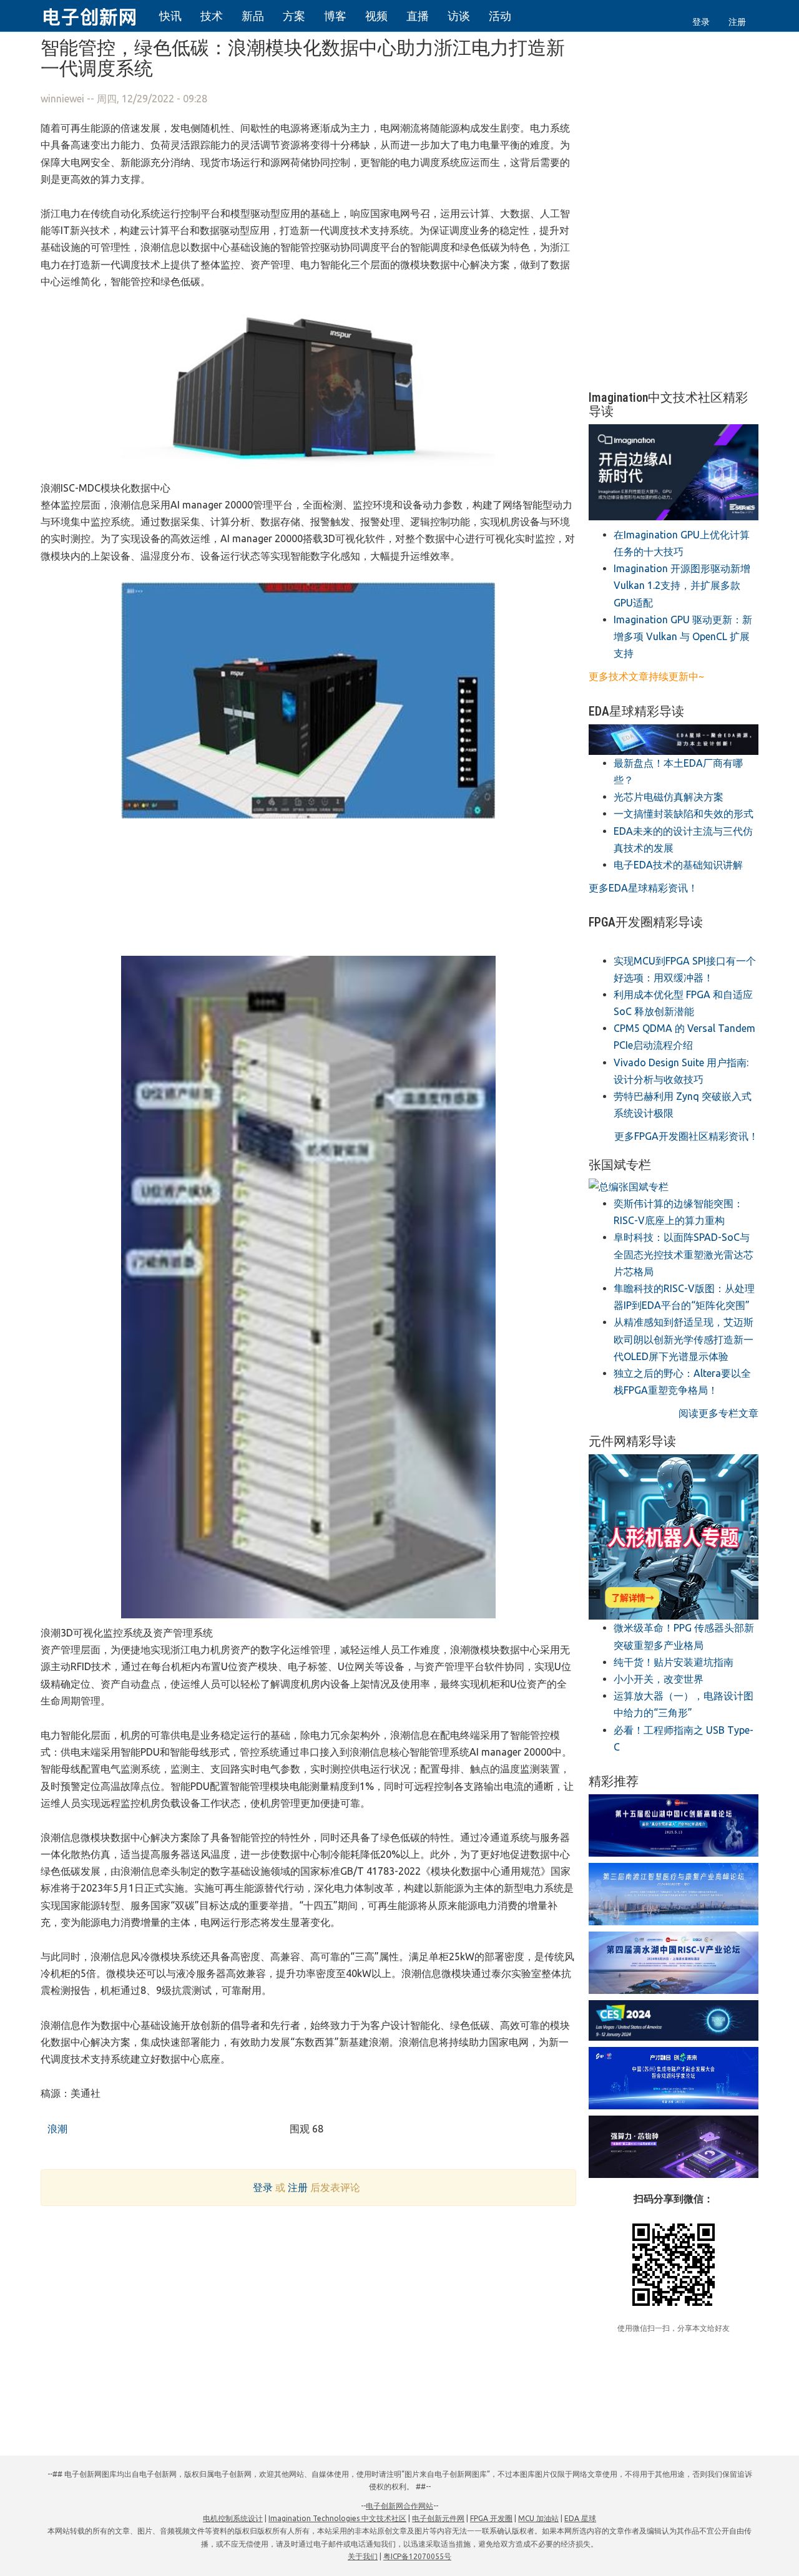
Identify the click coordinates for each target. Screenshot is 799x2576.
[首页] (97, 15)
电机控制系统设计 (233, 2518)
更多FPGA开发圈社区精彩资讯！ (686, 1136)
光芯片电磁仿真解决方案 (669, 797)
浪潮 (56, 2129)
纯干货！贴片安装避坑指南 (674, 1662)
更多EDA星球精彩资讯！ (643, 888)
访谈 (459, 16)
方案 (294, 16)
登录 (701, 22)
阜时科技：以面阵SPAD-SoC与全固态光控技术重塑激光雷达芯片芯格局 (684, 1254)
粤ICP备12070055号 (417, 2556)
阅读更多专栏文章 (718, 1413)
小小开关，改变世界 (659, 1679)
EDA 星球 (580, 2518)
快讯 (170, 16)
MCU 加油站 (538, 2518)
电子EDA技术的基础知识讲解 (678, 865)
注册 (737, 22)
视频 (376, 16)
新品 (253, 16)
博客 (335, 16)
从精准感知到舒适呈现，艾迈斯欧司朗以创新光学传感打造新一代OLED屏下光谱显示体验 (684, 1339)
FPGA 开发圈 (491, 2518)
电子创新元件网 (438, 2518)
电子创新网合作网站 (399, 2506)
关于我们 (363, 2556)
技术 (212, 16)
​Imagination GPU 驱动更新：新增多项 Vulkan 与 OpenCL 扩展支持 (683, 636)
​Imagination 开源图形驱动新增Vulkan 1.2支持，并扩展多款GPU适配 (682, 585)
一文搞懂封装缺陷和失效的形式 (684, 814)
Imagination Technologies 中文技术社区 (337, 2518)
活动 (500, 16)
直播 (418, 16)
